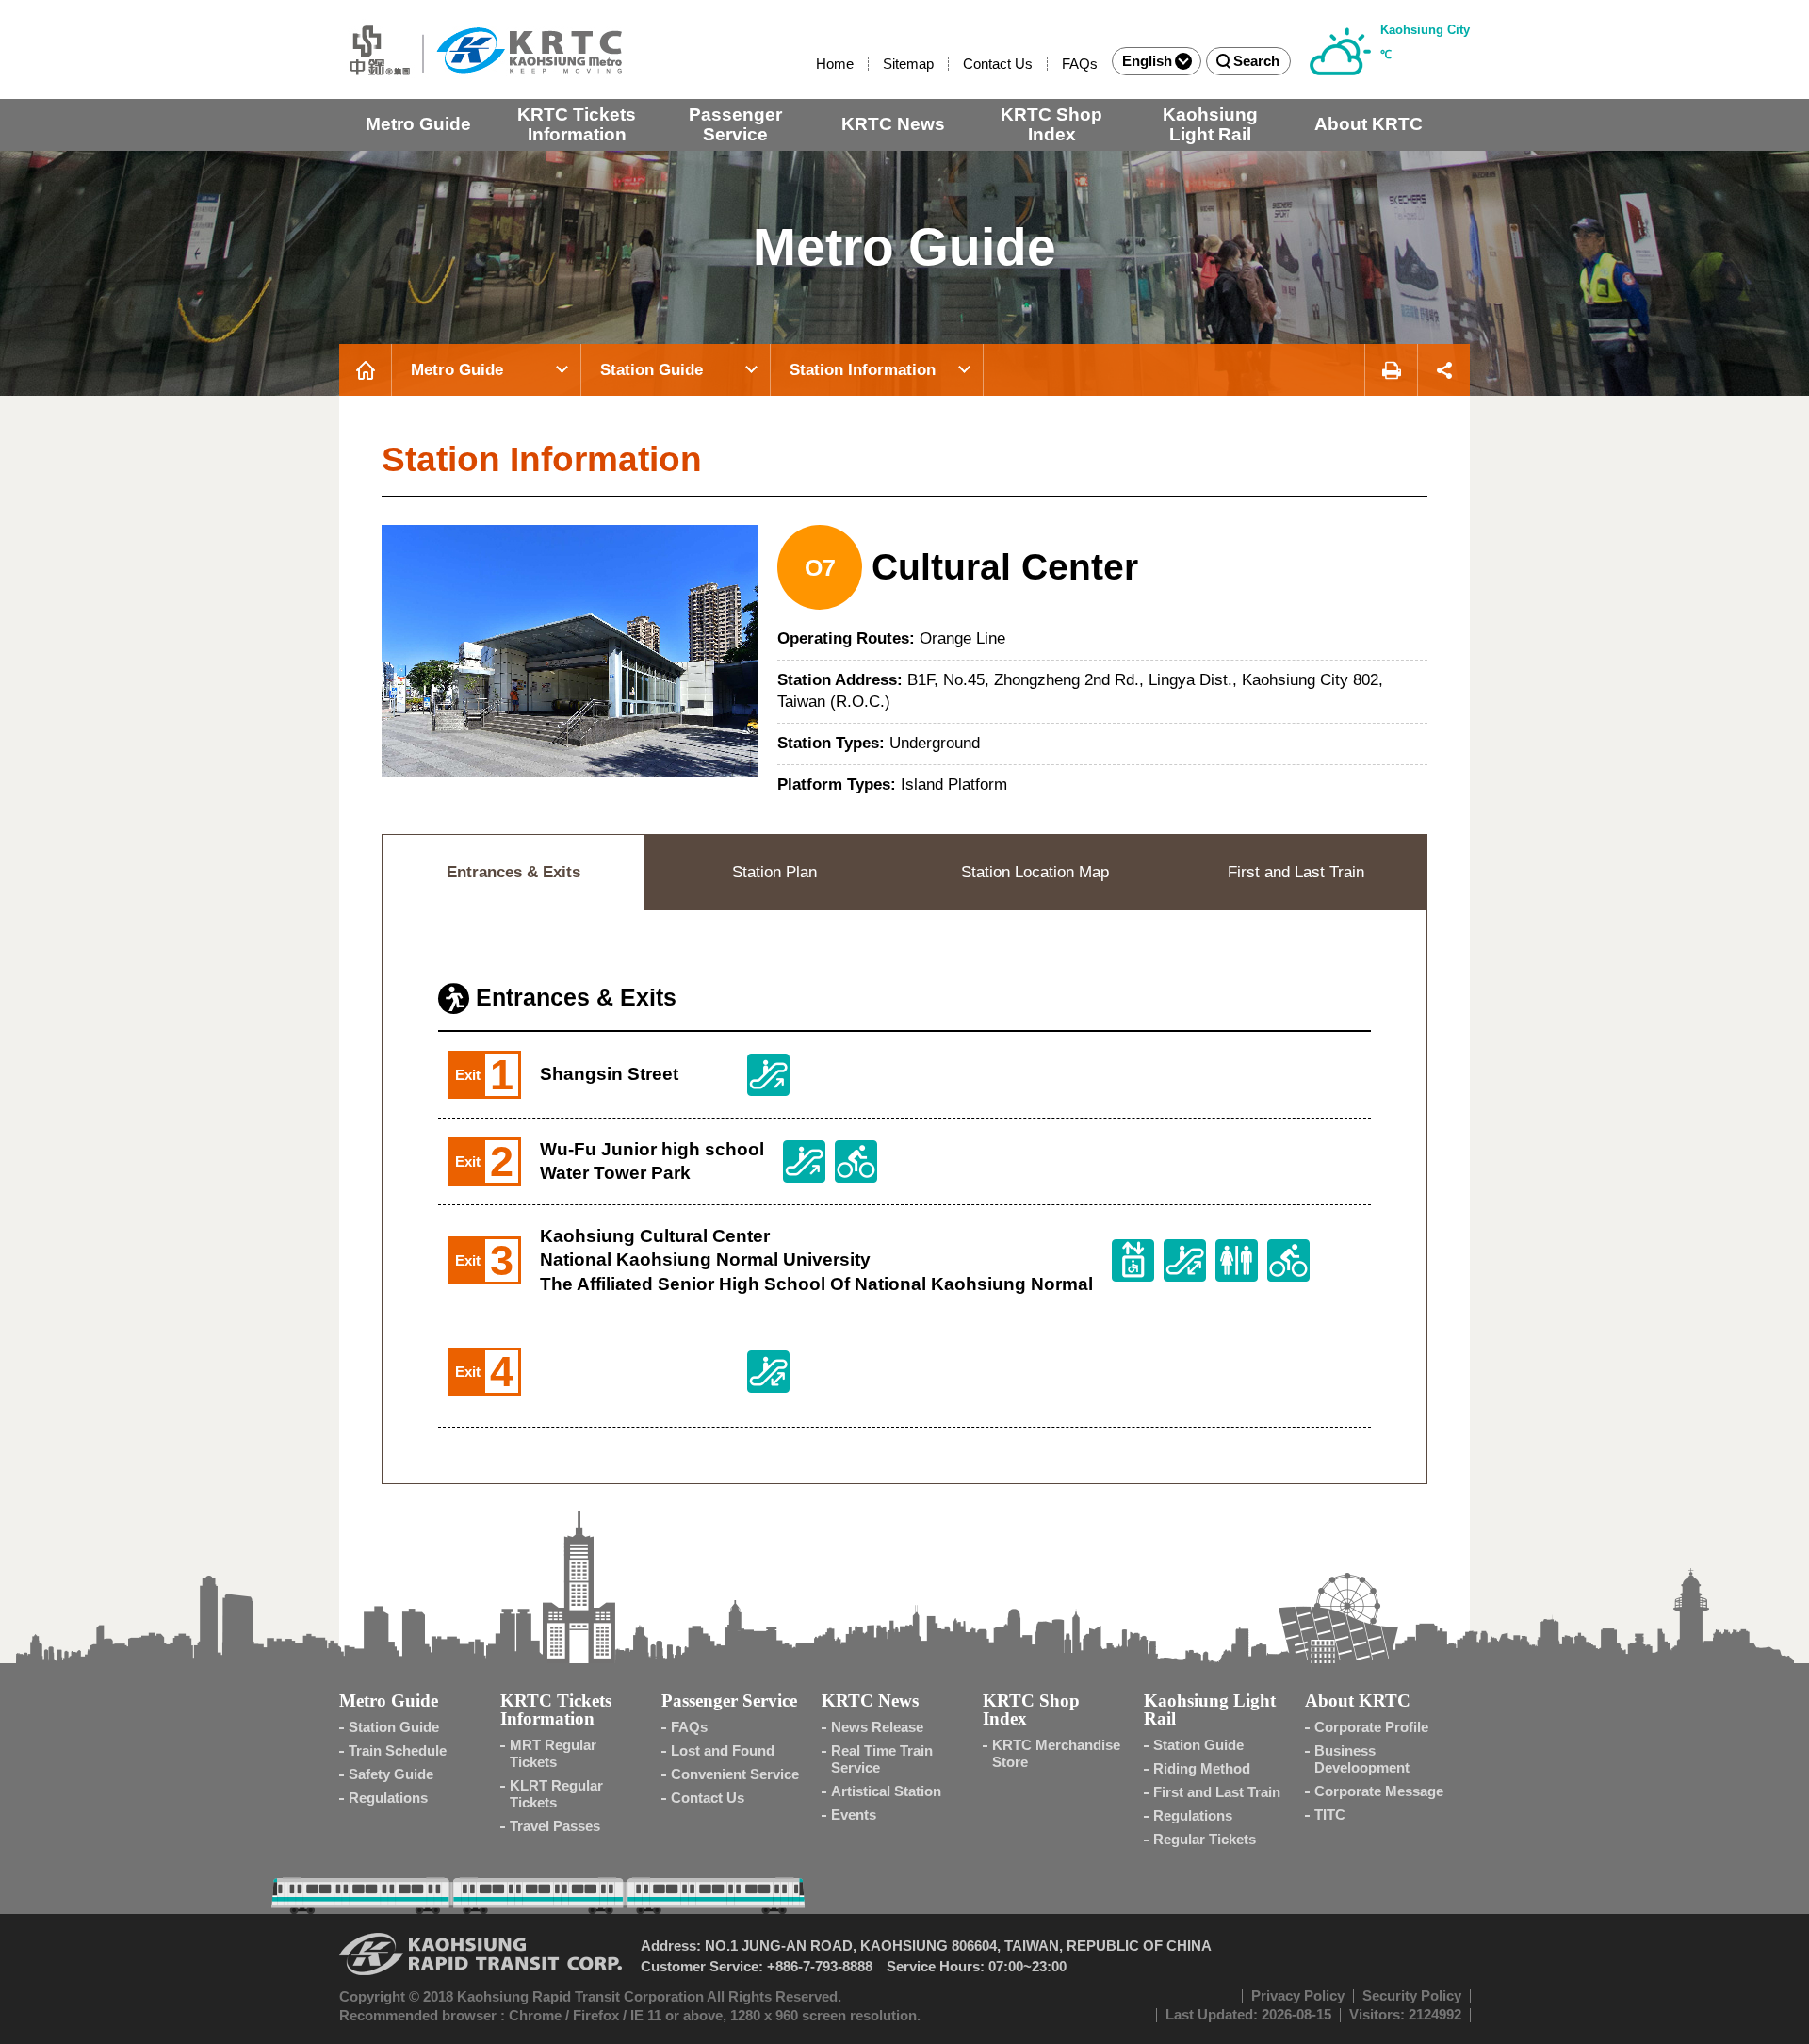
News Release (877, 1727)
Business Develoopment (1362, 1759)
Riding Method (1202, 1768)
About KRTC (1369, 124)
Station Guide (652, 370)
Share (1444, 370)
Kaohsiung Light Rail (1210, 124)
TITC (1330, 1815)
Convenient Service (735, 1774)
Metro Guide (418, 124)
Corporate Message (1379, 1791)
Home (835, 64)
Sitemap (908, 64)
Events (854, 1815)
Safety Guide (391, 1774)
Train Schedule (398, 1750)
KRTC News (893, 124)
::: (807, 64)
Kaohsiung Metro (481, 49)
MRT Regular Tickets (553, 1753)
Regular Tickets (1205, 1839)
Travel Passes (555, 1826)
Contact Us (998, 64)
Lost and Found (723, 1750)
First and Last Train (1217, 1792)
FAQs (1080, 64)
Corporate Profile (1371, 1727)
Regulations (388, 1798)
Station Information (863, 370)
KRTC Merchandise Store (1056, 1753)
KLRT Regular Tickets (556, 1794)
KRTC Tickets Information (577, 124)
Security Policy (1412, 1995)
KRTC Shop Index (1051, 124)
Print (1391, 370)
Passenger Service (735, 124)
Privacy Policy (1298, 1995)
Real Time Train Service (882, 1759)
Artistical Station (886, 1791)
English (1147, 61)
